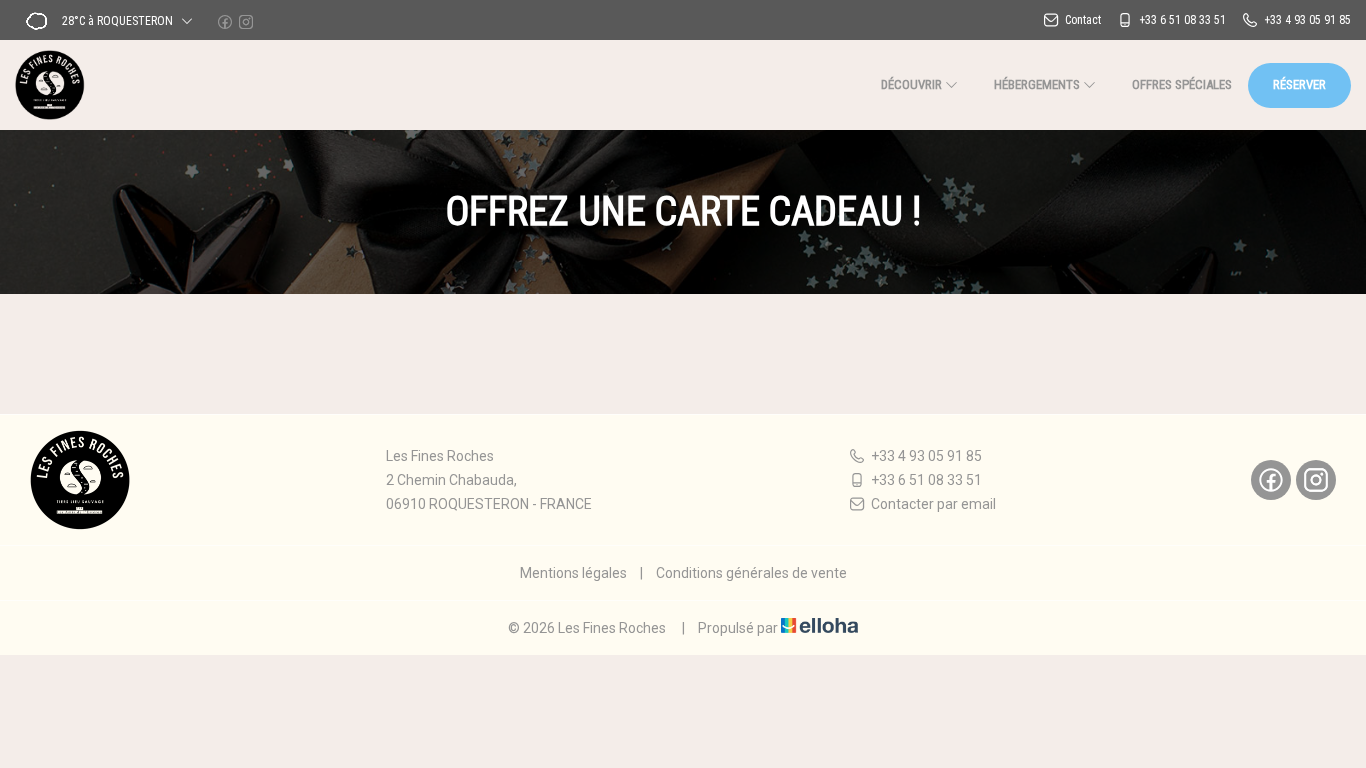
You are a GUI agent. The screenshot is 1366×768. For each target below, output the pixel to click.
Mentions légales (573, 573)
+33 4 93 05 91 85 (926, 456)
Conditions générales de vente (751, 573)
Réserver (1299, 84)
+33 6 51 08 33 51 (926, 480)
